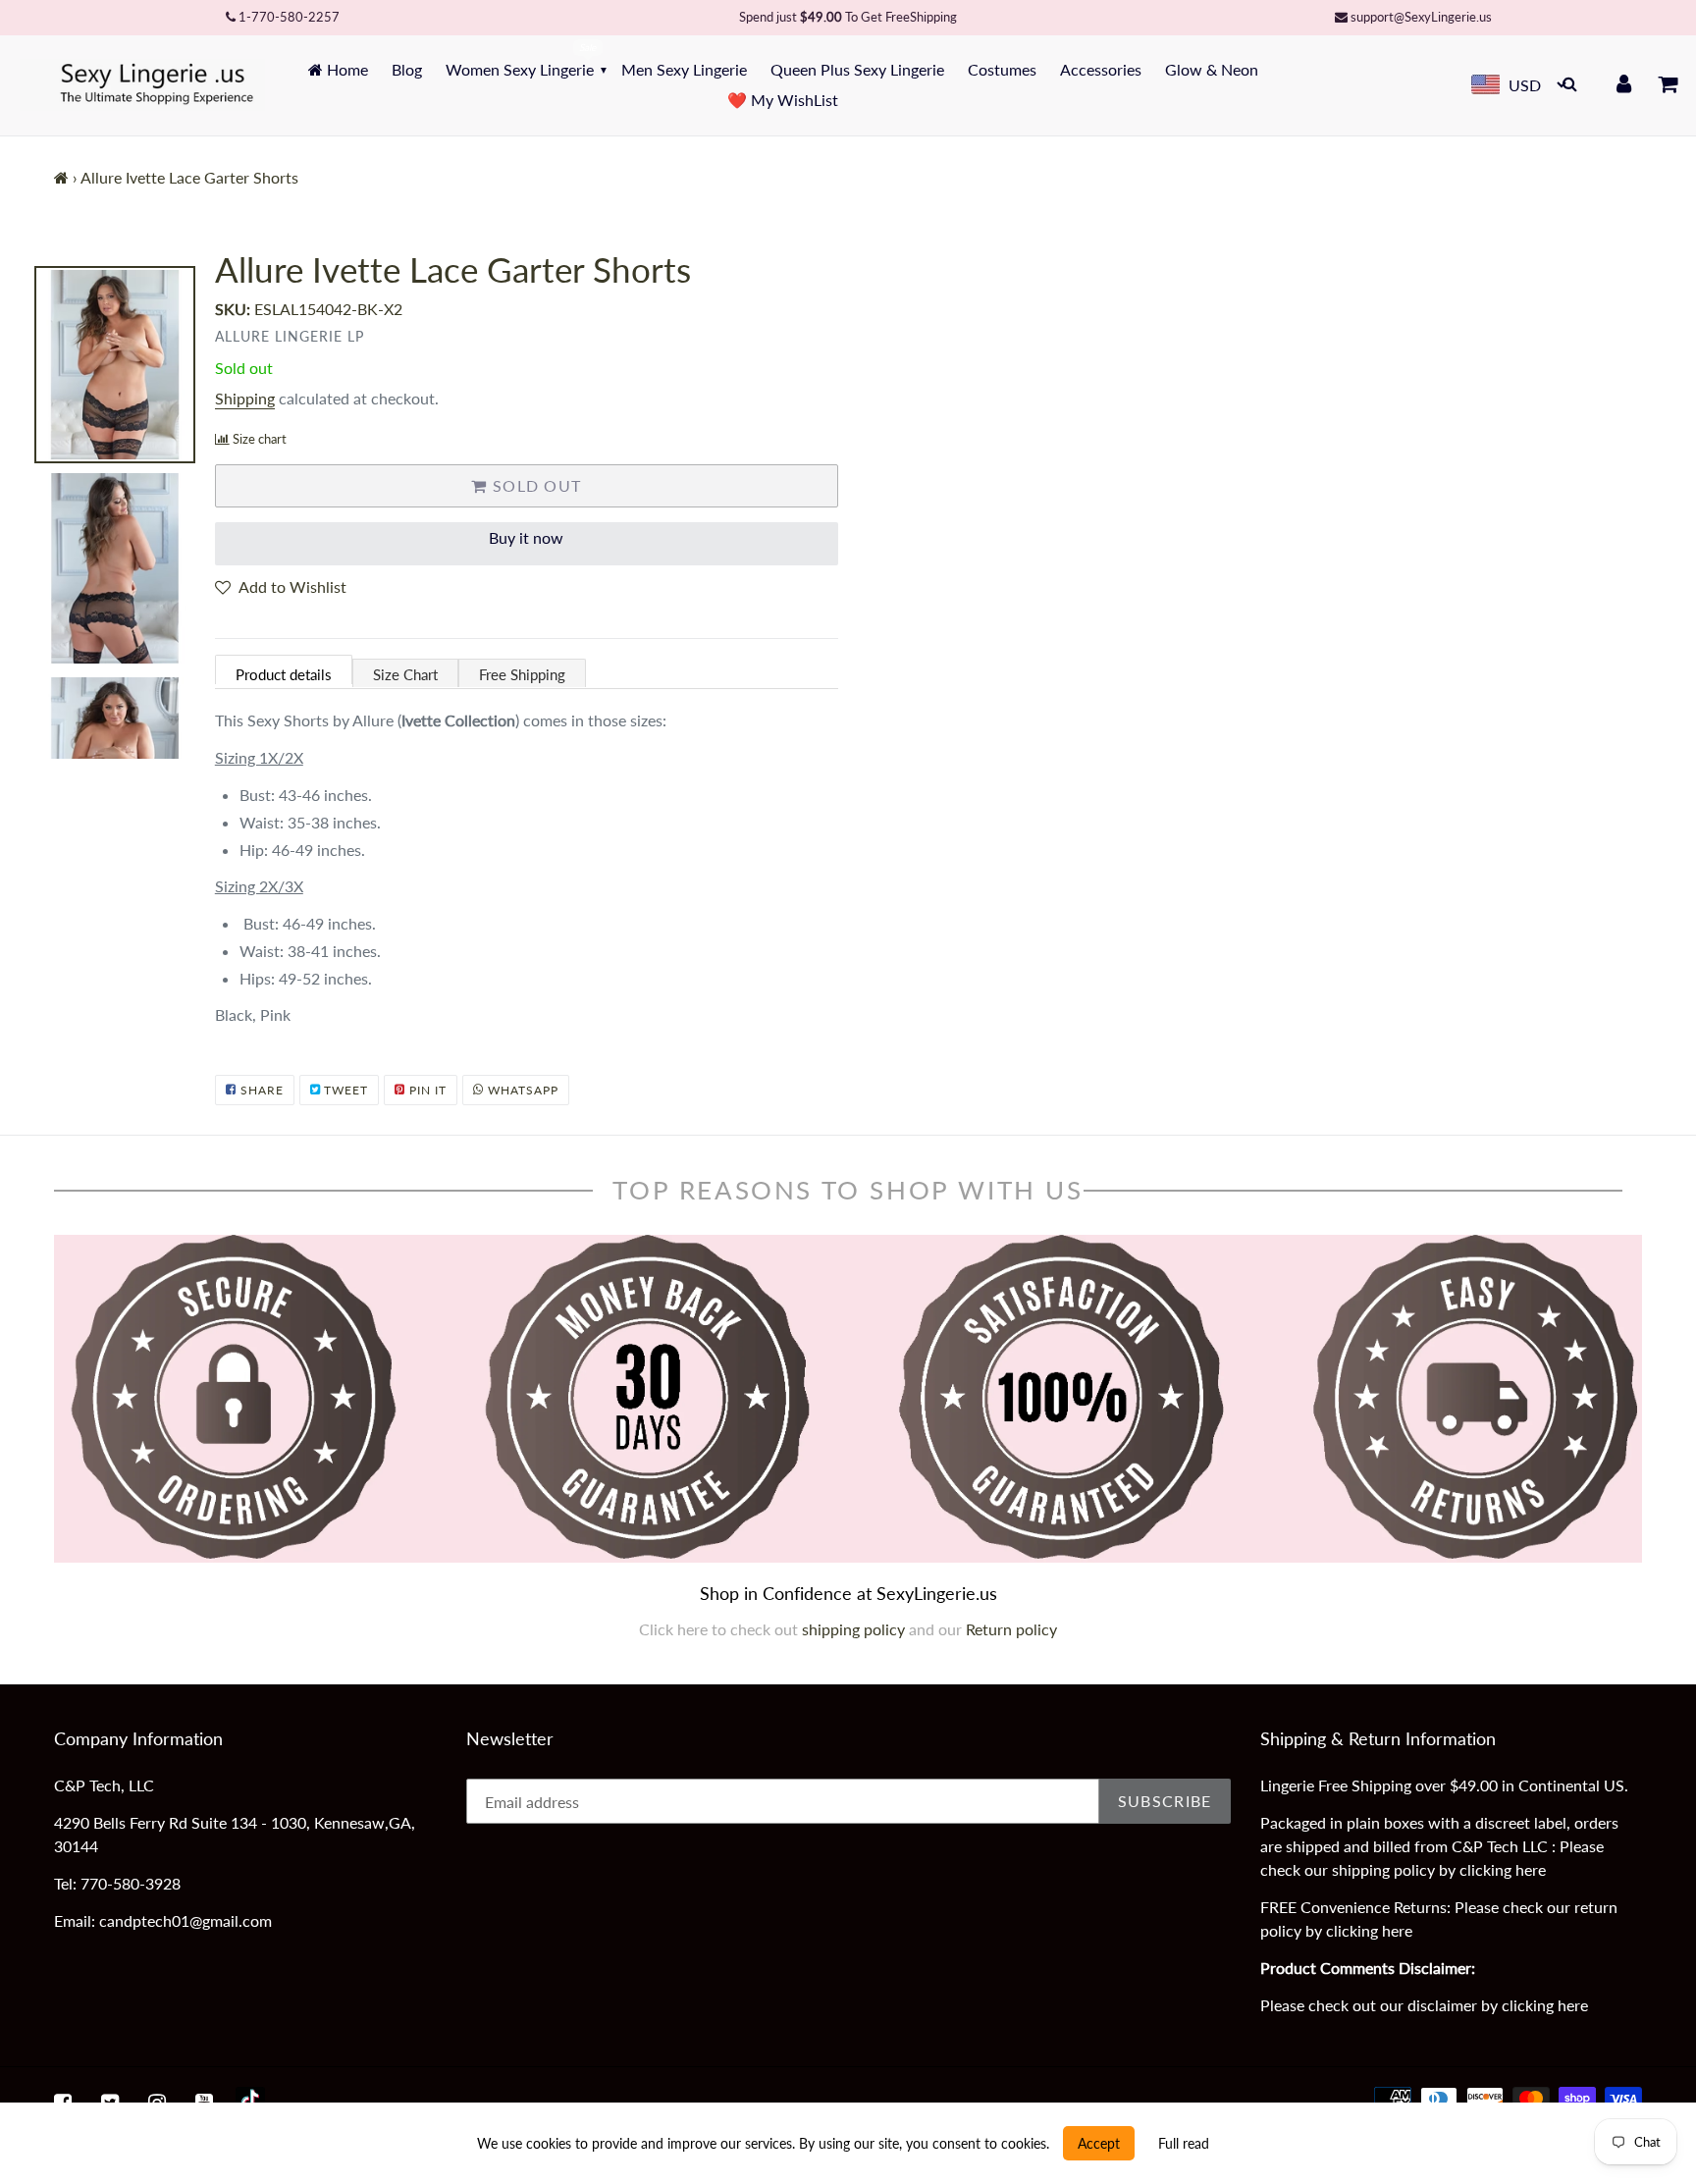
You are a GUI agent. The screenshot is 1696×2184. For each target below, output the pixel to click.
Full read (1184, 2143)
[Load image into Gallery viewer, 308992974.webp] (115, 365)
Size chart (260, 439)
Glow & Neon (1212, 69)
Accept (1099, 2143)
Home (345, 69)
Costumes (1002, 69)
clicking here (1503, 1869)
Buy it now (526, 537)
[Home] (61, 177)
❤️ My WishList (783, 100)
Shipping (245, 398)
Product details (284, 674)
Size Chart (405, 674)
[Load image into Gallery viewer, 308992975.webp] (115, 568)
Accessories (1101, 69)
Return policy (1011, 1629)
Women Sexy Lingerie (520, 69)
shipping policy (855, 1629)
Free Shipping (522, 674)
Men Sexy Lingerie (684, 69)
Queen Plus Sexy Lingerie (857, 69)
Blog (407, 69)
